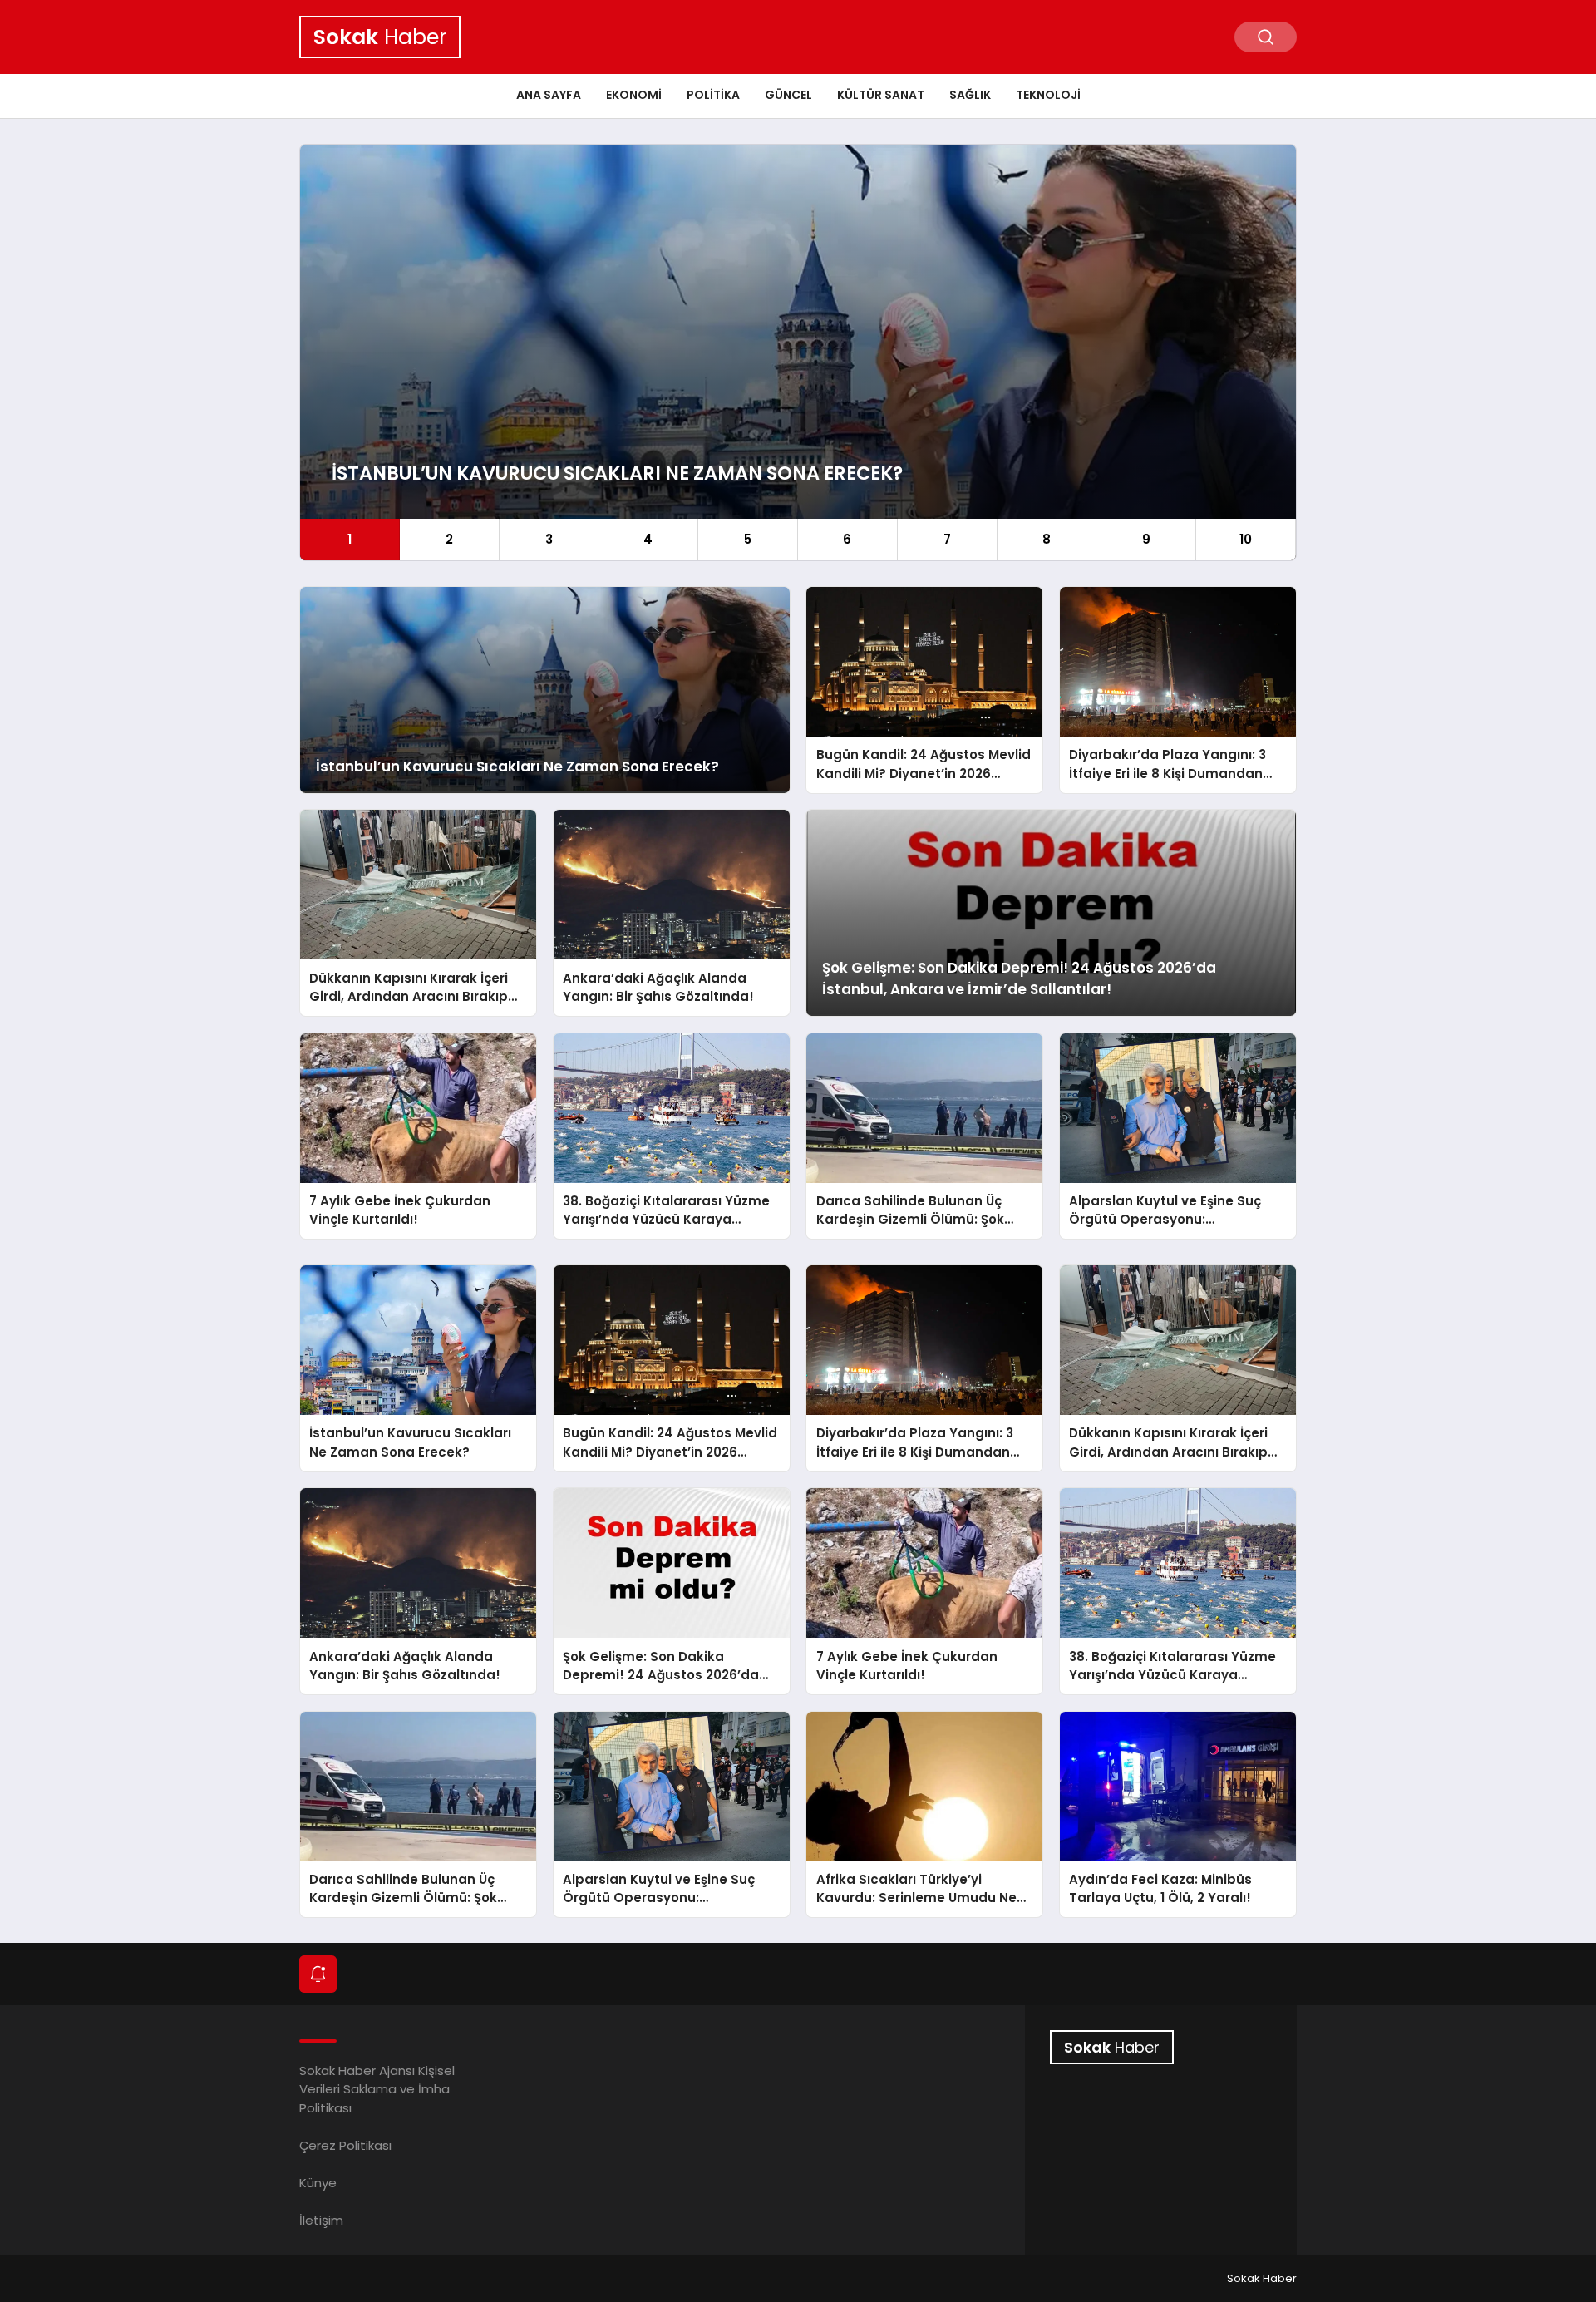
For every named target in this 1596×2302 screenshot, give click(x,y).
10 (1246, 539)
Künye (318, 2183)
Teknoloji (1048, 95)
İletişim (321, 2220)
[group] (798, 352)
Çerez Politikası (345, 2145)
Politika (713, 95)
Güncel (788, 95)
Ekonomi (634, 95)
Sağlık (970, 95)
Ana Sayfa (549, 95)
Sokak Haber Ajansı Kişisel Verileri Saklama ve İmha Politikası (377, 2089)
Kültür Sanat (881, 95)
